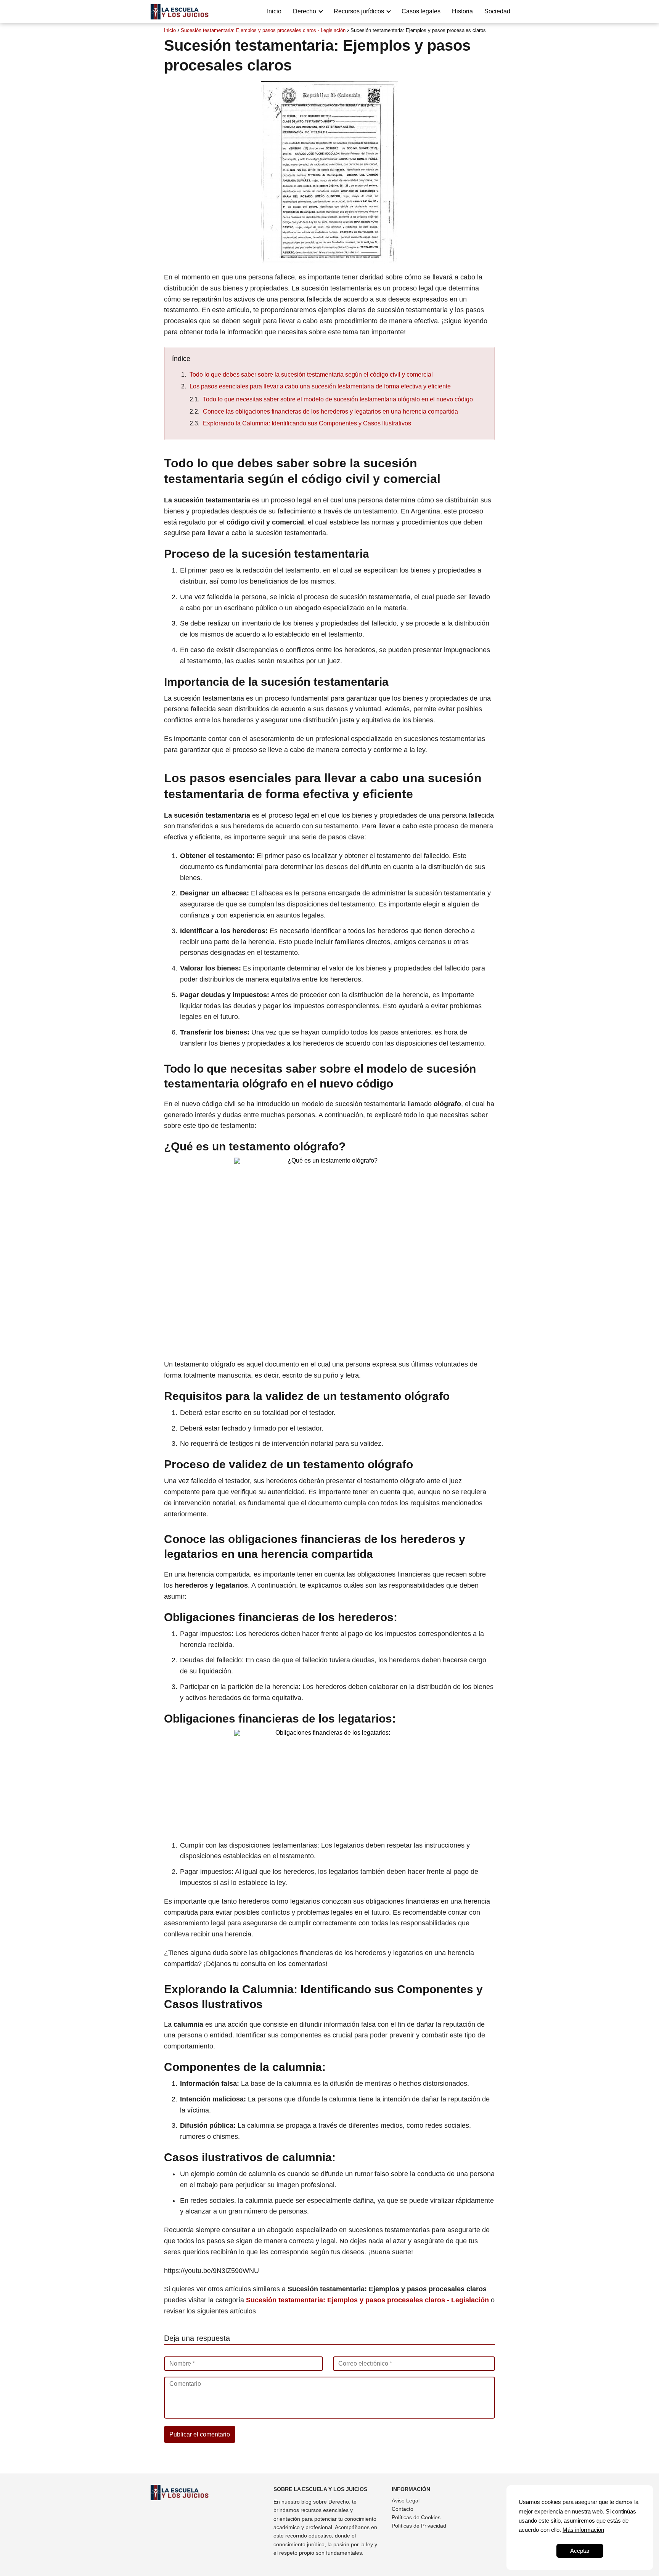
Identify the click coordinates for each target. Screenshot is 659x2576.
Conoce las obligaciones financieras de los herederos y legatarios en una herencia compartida (330, 411)
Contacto (403, 2509)
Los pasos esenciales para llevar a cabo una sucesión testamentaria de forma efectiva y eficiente (320, 386)
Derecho (305, 11)
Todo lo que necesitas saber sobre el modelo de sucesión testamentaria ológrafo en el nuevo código (338, 399)
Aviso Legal (406, 2501)
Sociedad (497, 11)
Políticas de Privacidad (419, 2526)
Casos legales (421, 11)
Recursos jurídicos (359, 11)
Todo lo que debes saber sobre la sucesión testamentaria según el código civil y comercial (311, 375)
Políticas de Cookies (416, 2517)
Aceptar (580, 2551)
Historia (462, 11)
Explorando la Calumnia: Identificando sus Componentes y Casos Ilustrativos (307, 423)
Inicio (274, 11)
